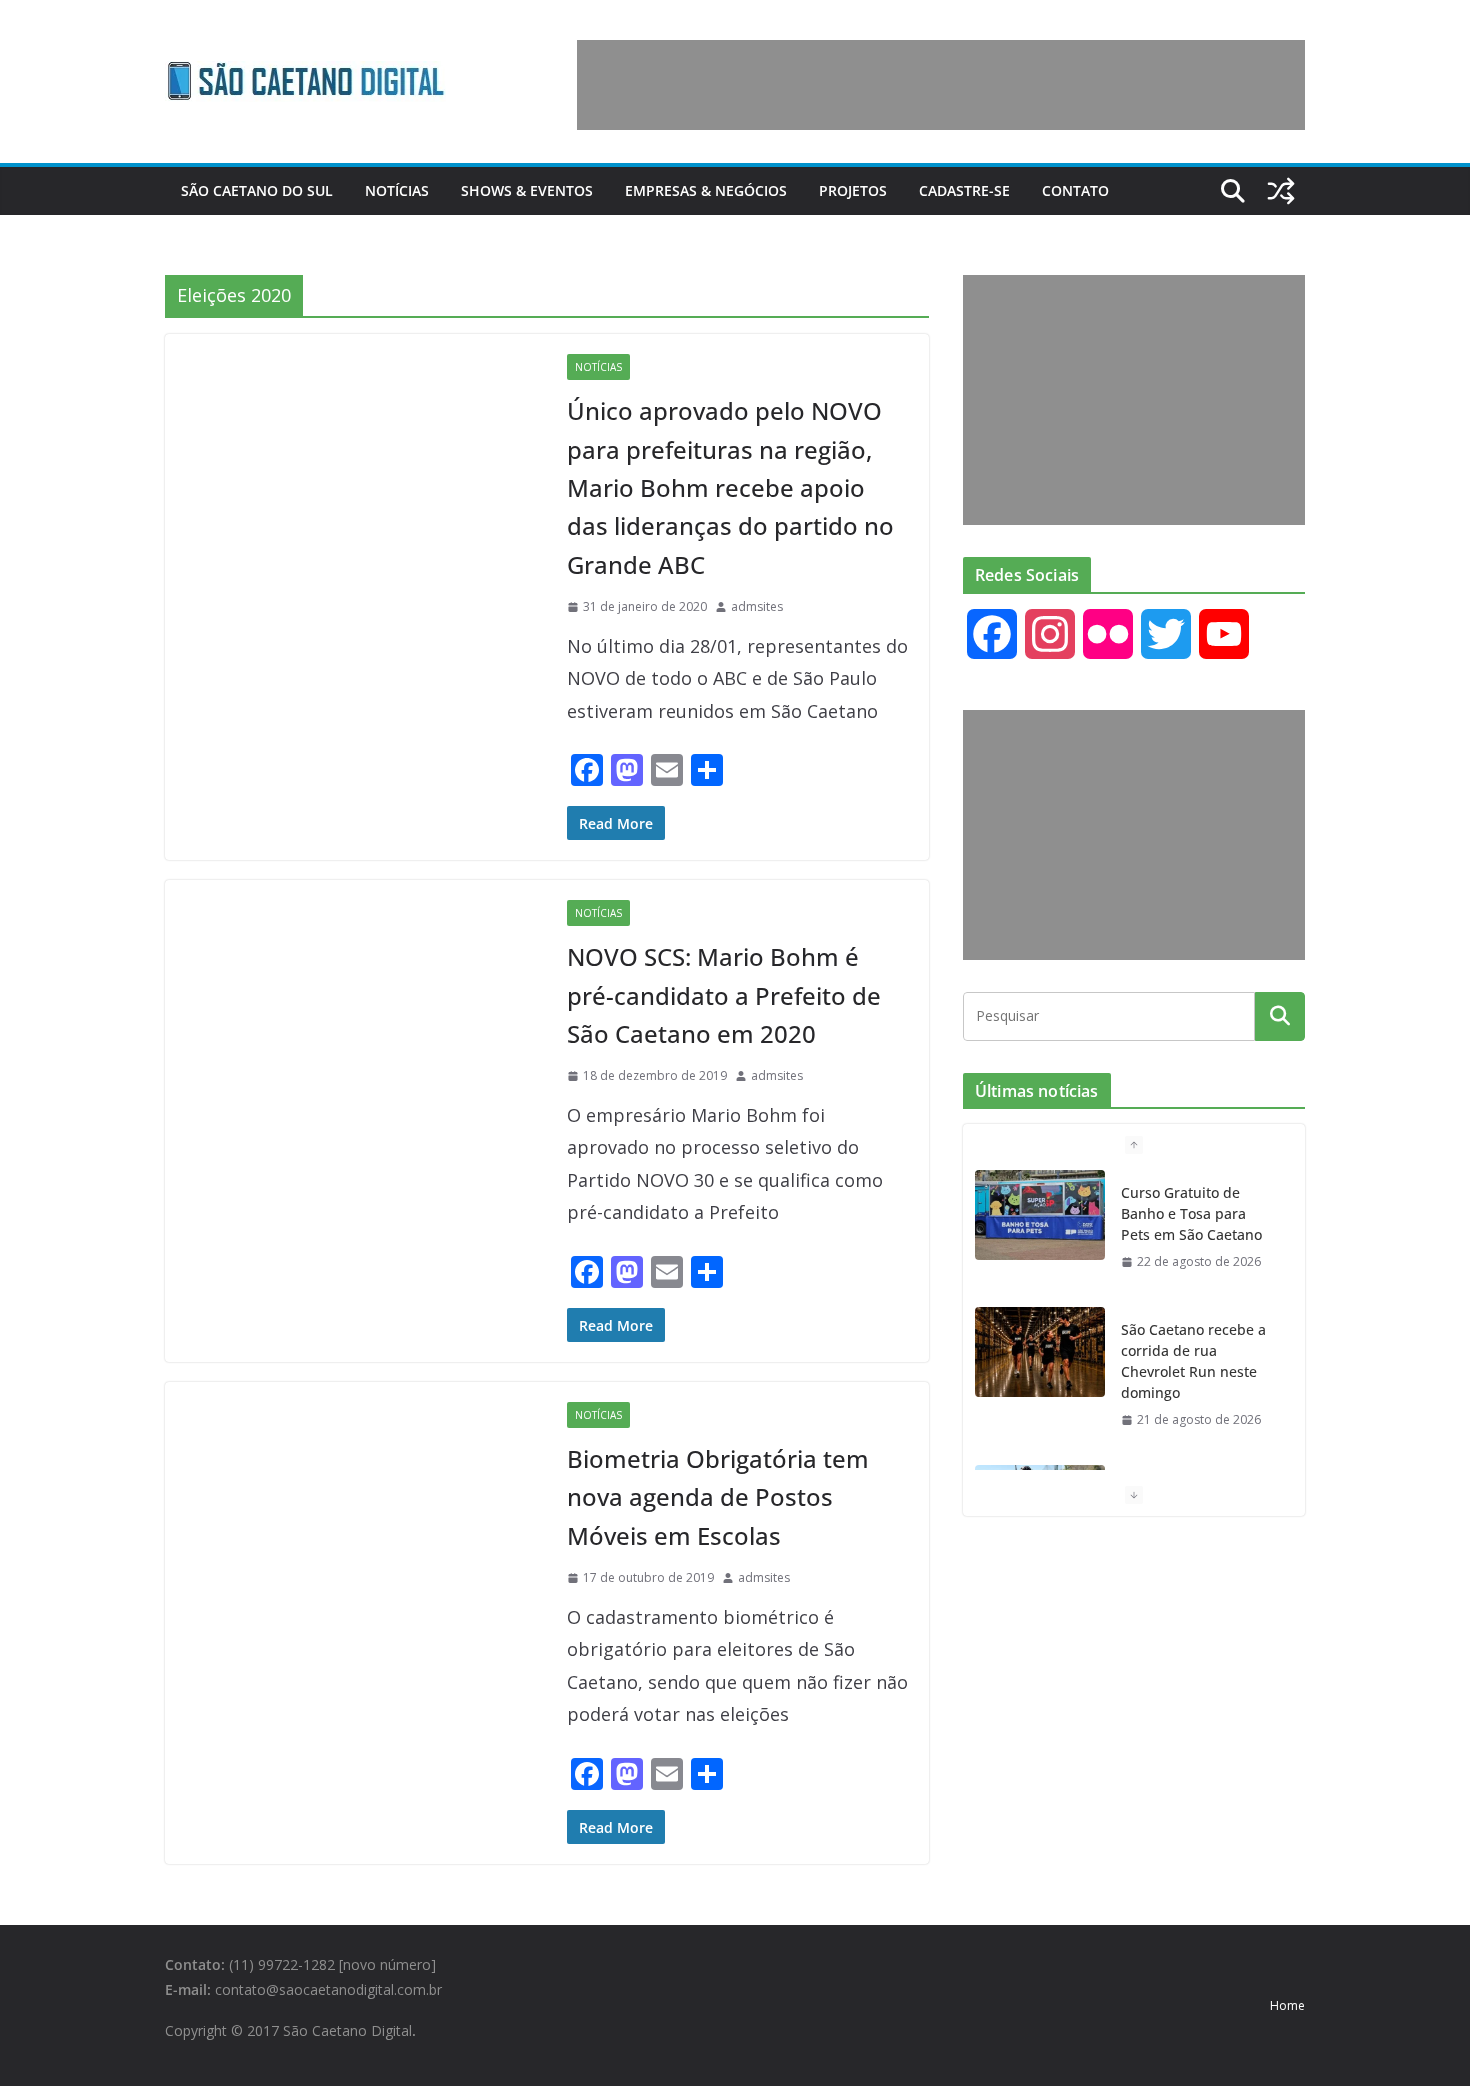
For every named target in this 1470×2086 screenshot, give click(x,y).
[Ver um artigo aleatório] (1281, 191)
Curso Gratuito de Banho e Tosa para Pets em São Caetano (1191, 1213)
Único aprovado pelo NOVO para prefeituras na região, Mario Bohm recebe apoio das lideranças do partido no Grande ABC (730, 487)
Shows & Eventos (527, 190)
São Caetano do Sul (257, 190)
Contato (1075, 190)
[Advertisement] (941, 85)
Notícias (397, 190)
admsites (757, 606)
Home (1287, 2005)
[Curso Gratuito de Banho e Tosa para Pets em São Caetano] (1040, 1215)
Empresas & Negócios (706, 190)
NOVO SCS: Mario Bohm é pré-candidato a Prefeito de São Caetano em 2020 (724, 995)
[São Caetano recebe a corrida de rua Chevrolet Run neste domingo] (1040, 1352)
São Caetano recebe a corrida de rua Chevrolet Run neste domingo (1193, 1361)
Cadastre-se (964, 190)
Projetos (853, 190)
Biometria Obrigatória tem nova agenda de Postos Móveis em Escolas (718, 1497)
